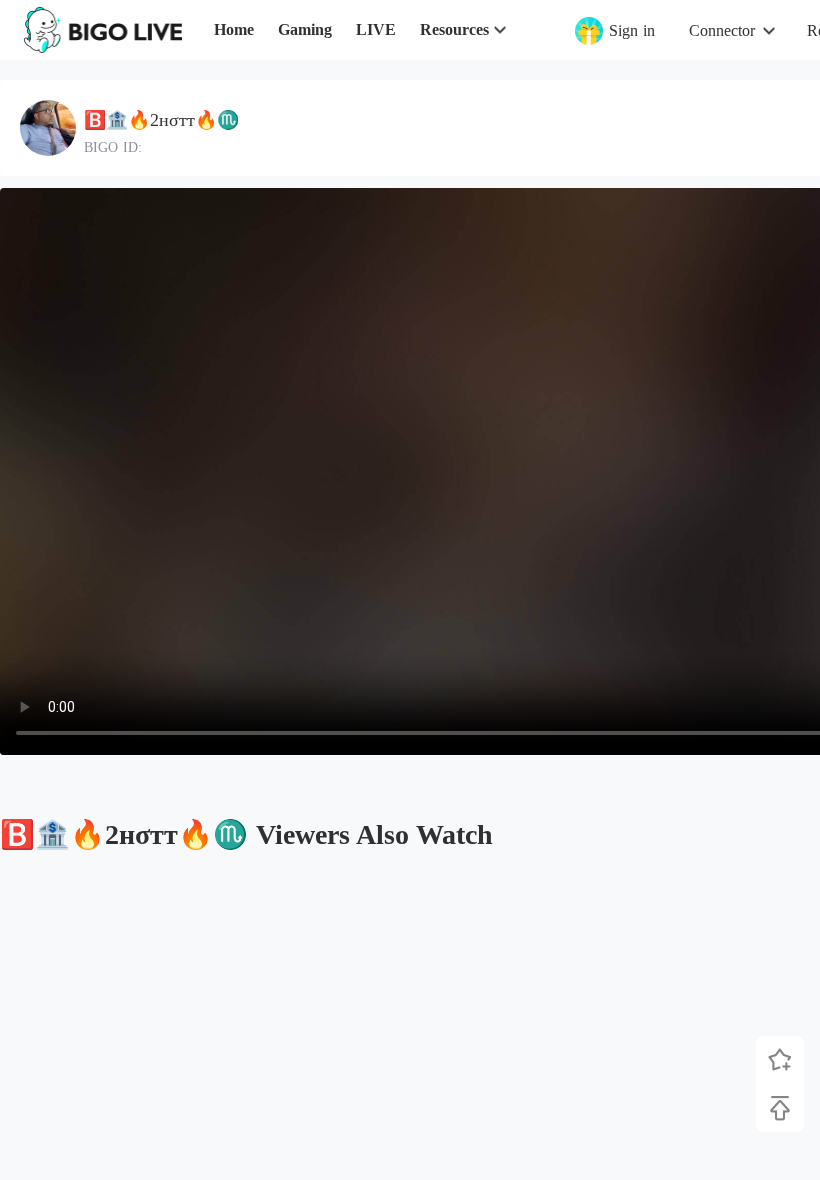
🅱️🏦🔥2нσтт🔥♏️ (161, 120)
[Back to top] (780, 1108)
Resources (454, 29)
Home (234, 29)
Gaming (305, 29)
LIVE (376, 29)
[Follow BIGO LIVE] (780, 1060)
